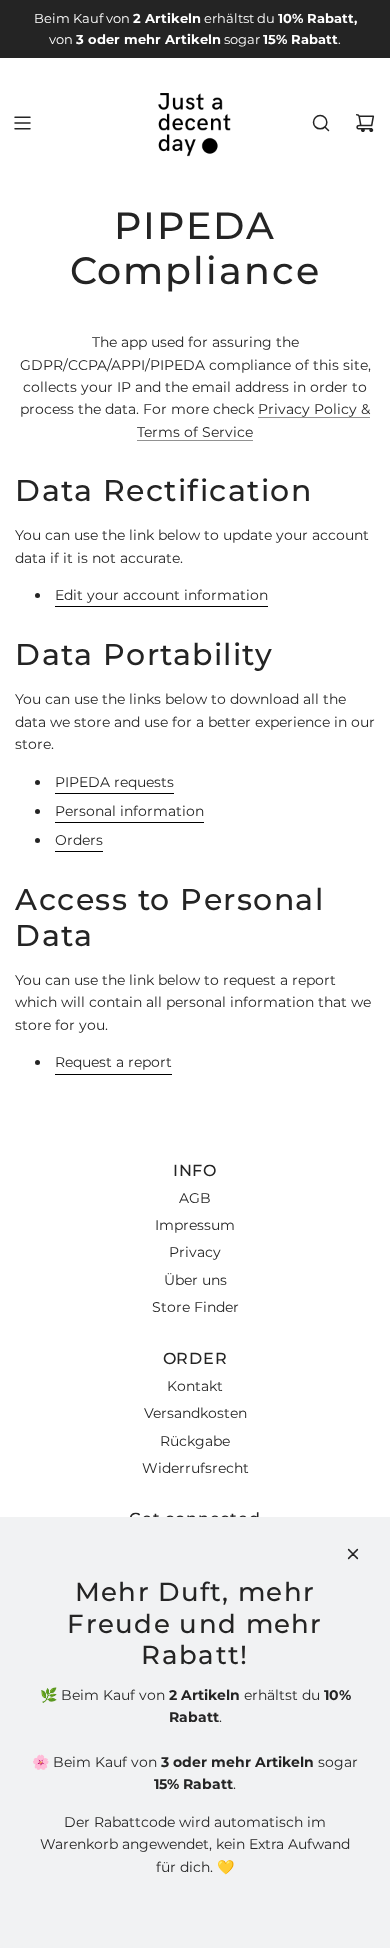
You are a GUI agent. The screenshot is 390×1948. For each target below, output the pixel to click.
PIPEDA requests (114, 782)
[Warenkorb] (365, 123)
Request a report (113, 1062)
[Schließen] (353, 1554)
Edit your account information (161, 595)
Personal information (129, 811)
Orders (79, 840)
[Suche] (321, 123)
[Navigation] (22, 123)
